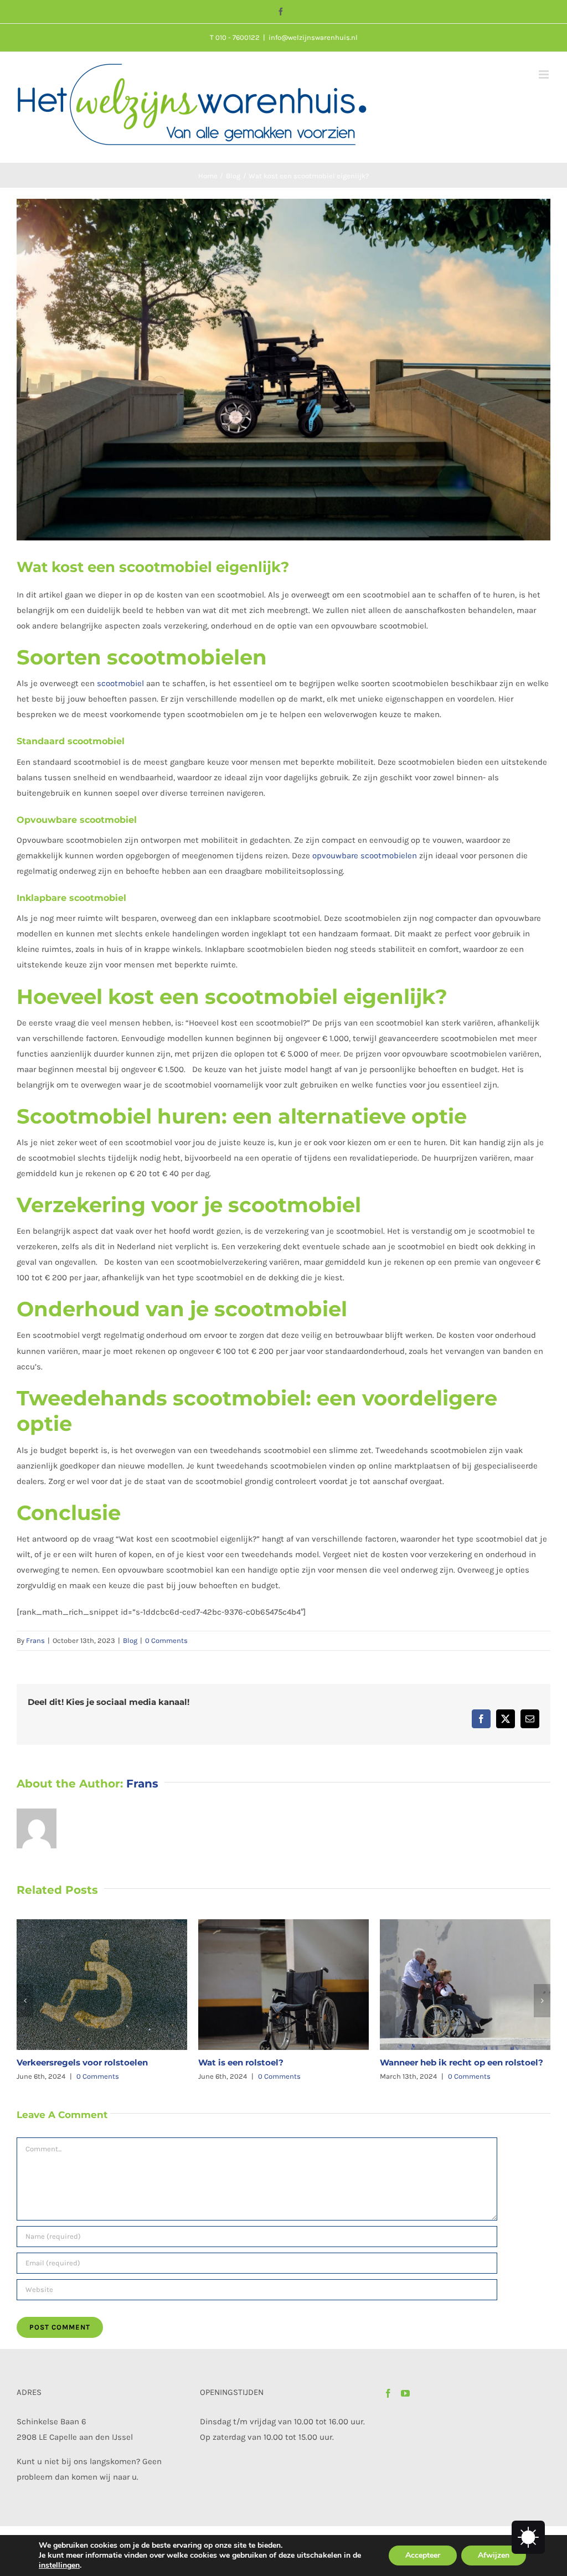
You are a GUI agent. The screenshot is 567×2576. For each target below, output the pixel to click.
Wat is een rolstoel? (59, 2062)
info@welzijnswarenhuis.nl (313, 37)
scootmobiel (120, 683)
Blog (130, 1640)
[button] (25, 2001)
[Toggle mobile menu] (545, 74)
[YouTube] (405, 2393)
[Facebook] (388, 2393)
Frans (35, 1640)
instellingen (59, 2565)
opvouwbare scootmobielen (365, 856)
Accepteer (423, 2555)
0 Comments (166, 1640)
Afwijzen (494, 2555)
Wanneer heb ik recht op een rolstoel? (280, 2062)
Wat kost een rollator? (428, 2062)
